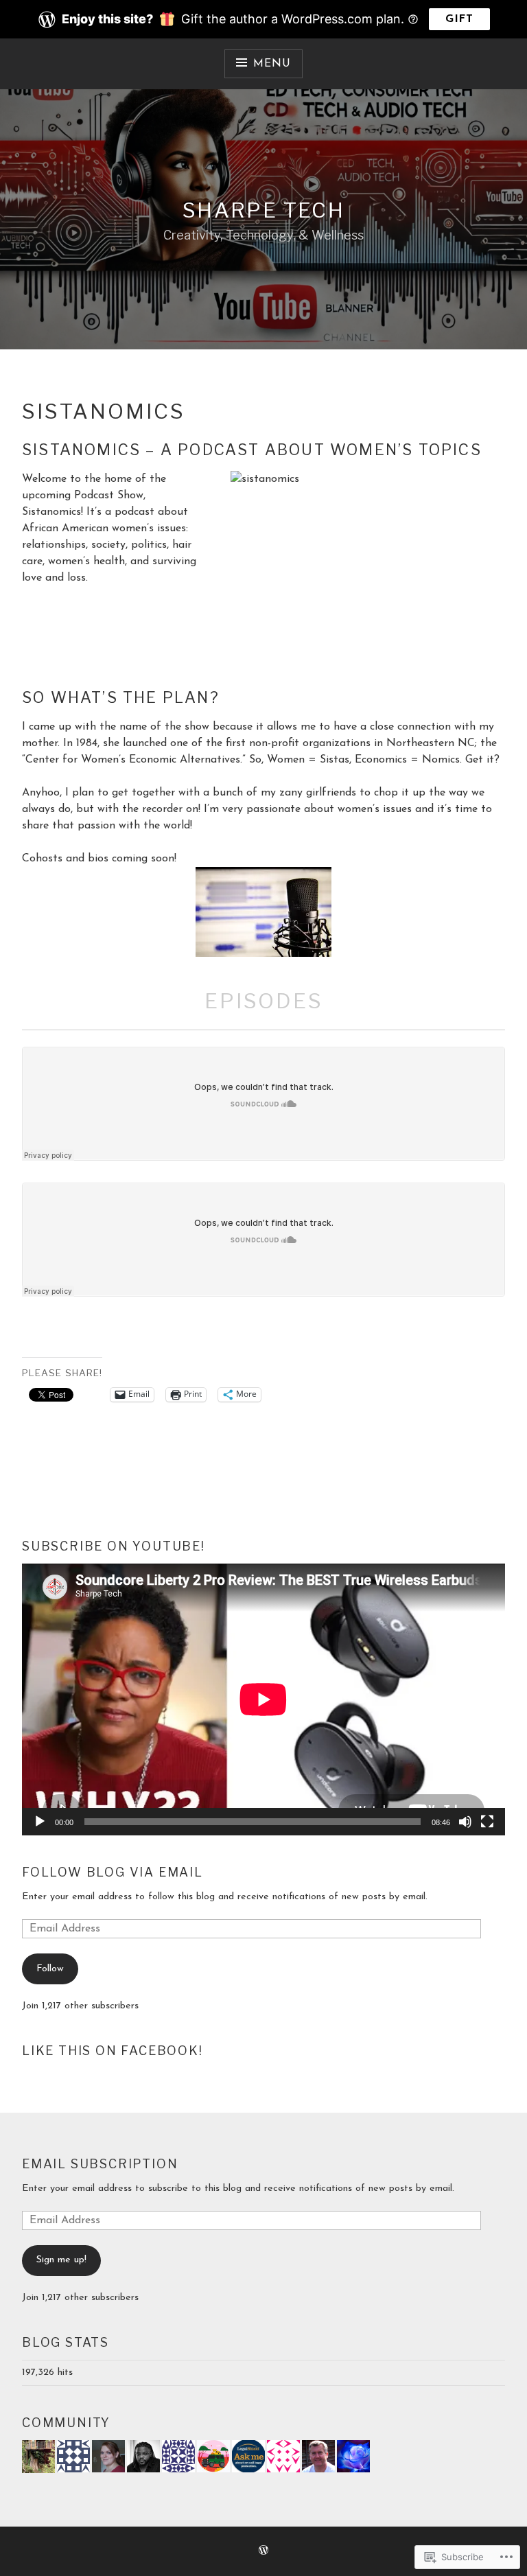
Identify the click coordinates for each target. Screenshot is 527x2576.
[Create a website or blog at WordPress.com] (263, 2552)
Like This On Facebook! (113, 2051)
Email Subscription (100, 2164)
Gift (459, 19)
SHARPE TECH (263, 210)
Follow (50, 1969)
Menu (272, 64)
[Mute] (465, 1822)
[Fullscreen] (487, 1822)
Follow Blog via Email (113, 1872)
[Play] (40, 1822)
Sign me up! (61, 2260)
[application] (263, 1699)
